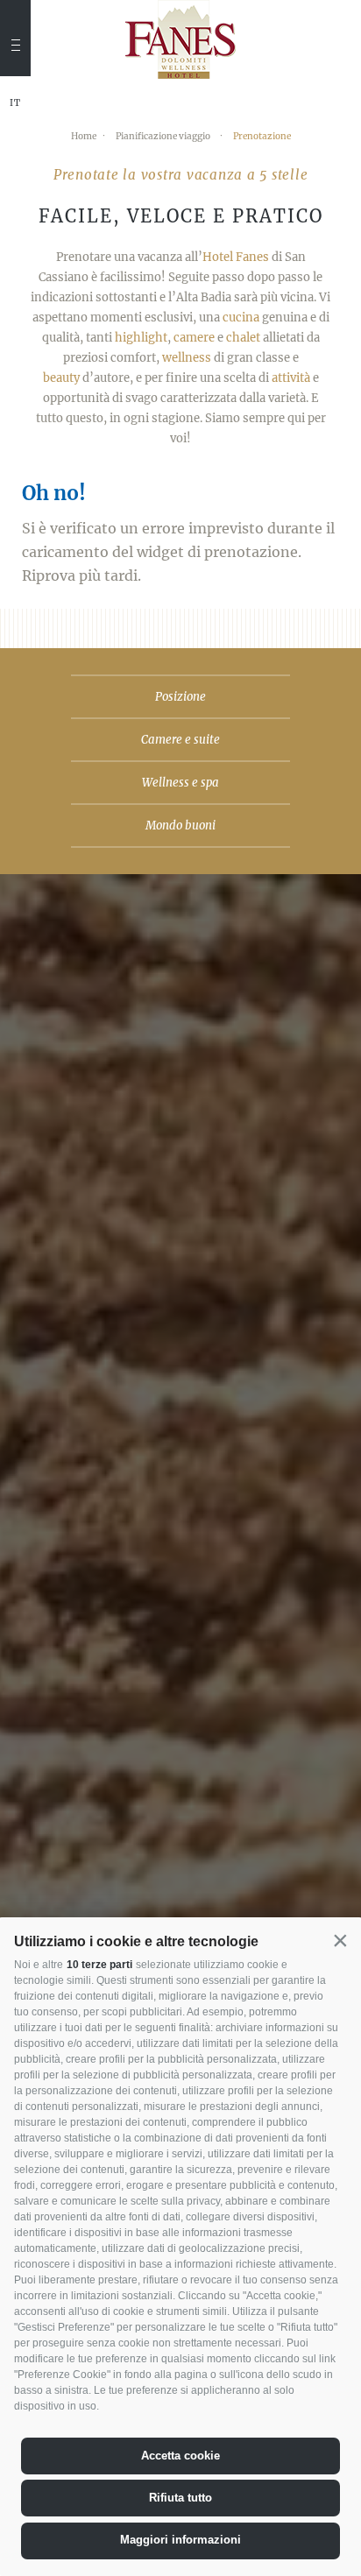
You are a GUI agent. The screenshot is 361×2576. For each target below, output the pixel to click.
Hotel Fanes (236, 257)
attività (291, 378)
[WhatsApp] (13, 224)
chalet (243, 338)
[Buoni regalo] (13, 194)
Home (84, 136)
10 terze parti (99, 1965)
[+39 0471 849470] (13, 138)
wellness (187, 358)
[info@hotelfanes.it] (13, 171)
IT (15, 103)
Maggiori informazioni (180, 2540)
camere (194, 338)
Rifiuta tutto (180, 2498)
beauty (61, 378)
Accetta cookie (180, 2456)
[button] (340, 1940)
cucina (241, 318)
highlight (141, 338)
